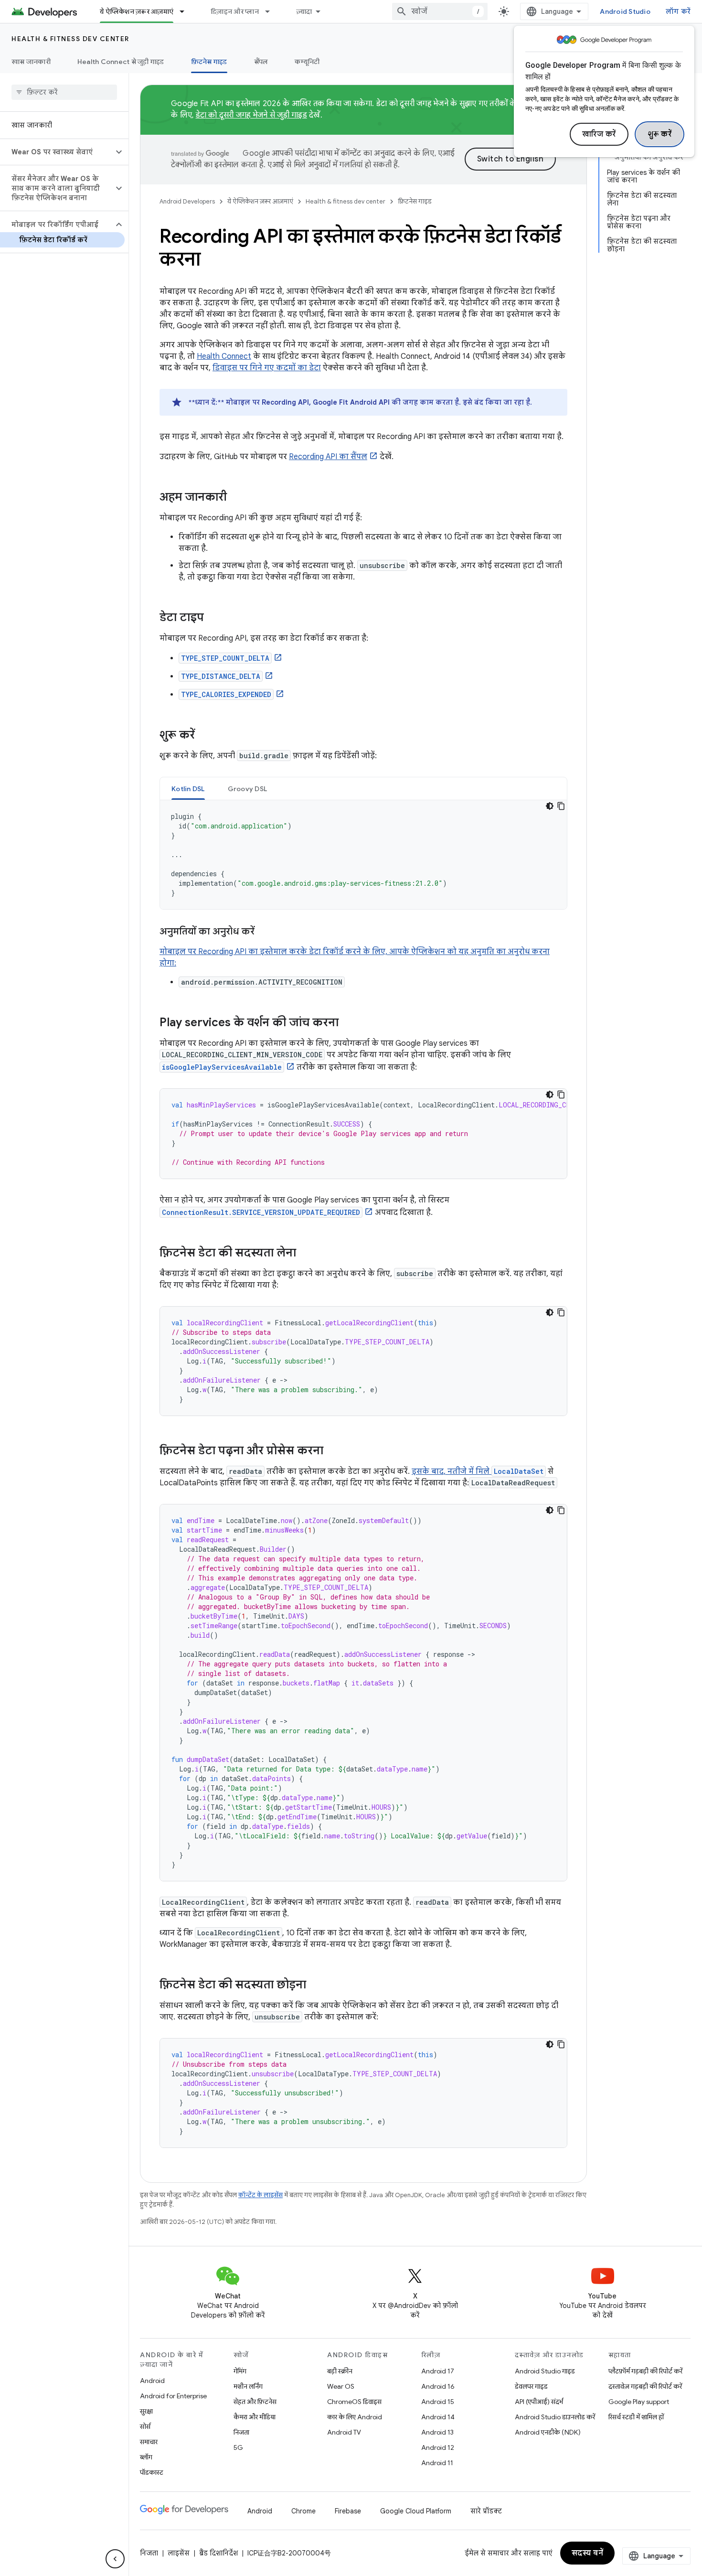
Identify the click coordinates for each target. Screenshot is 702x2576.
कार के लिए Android (355, 2417)
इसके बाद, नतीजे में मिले (452, 1471)
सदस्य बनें (588, 2553)
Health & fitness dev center (70, 39)
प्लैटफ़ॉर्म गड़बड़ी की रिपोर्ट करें (645, 2371)
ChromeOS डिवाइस (354, 2402)
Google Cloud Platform (416, 2511)
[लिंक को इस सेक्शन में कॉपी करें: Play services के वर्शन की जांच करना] (348, 1023)
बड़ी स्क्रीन (340, 2371)
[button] (57, 152)
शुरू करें (660, 134)
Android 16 (438, 2386)
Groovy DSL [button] (248, 789)
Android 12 (438, 2447)
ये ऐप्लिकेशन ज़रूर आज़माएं (137, 11)
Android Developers (187, 201)
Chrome (303, 2511)
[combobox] (440, 11)
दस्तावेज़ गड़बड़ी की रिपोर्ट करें (645, 2386)
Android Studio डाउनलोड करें (555, 2417)
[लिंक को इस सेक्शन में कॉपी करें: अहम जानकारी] (236, 498)
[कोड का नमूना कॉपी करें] (561, 806)
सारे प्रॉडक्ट (486, 2511)
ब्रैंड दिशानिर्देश (218, 2553)
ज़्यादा (304, 11)
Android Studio (625, 11)
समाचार (149, 2442)
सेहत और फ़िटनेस (255, 2402)
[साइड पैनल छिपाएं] (115, 2559)
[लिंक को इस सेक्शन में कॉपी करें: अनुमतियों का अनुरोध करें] (264, 932)
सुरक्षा (146, 2411)
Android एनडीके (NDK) (548, 2432)
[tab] (188, 789)
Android (152, 2381)
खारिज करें (599, 134)
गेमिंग (240, 2371)
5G (238, 2447)
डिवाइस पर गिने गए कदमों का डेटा (267, 368)
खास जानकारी (31, 62)
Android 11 (437, 2463)
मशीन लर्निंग (248, 2386)
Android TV (344, 2432)
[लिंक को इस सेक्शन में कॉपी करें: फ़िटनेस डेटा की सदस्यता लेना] (306, 1254)
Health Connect (224, 356)
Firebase (348, 2511)
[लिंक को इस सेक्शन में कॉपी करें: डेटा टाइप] (213, 618)
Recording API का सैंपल (328, 457)
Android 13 (437, 2432)
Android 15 (438, 2402)
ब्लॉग (146, 2457)
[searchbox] (64, 92)
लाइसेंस (179, 2553)
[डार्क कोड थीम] (550, 806)
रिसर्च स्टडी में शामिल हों (636, 2417)
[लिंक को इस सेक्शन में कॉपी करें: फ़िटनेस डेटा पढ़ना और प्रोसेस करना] (333, 1451)
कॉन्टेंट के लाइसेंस (261, 2195)
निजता (241, 2432)
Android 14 (438, 2417)
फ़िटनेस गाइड (209, 62)
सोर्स (145, 2426)
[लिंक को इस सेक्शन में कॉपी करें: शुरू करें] (204, 736)
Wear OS (341, 2386)
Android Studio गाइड (545, 2371)
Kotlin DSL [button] (188, 789)
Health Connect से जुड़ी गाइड (121, 62)
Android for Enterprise (173, 2396)
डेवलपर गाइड (531, 2386)
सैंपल (261, 62)
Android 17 (438, 2371)
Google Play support (639, 2402)
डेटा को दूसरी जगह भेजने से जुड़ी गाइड (251, 115)
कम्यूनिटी (307, 62)
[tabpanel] (363, 855)
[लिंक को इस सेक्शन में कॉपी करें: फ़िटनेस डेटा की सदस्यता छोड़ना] (316, 1986)
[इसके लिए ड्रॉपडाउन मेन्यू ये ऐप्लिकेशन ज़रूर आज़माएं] (186, 11)
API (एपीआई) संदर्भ (539, 2402)
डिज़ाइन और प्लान (235, 11)
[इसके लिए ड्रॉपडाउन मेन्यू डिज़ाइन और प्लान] (272, 11)
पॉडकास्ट (152, 2472)
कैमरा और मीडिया (255, 2417)
